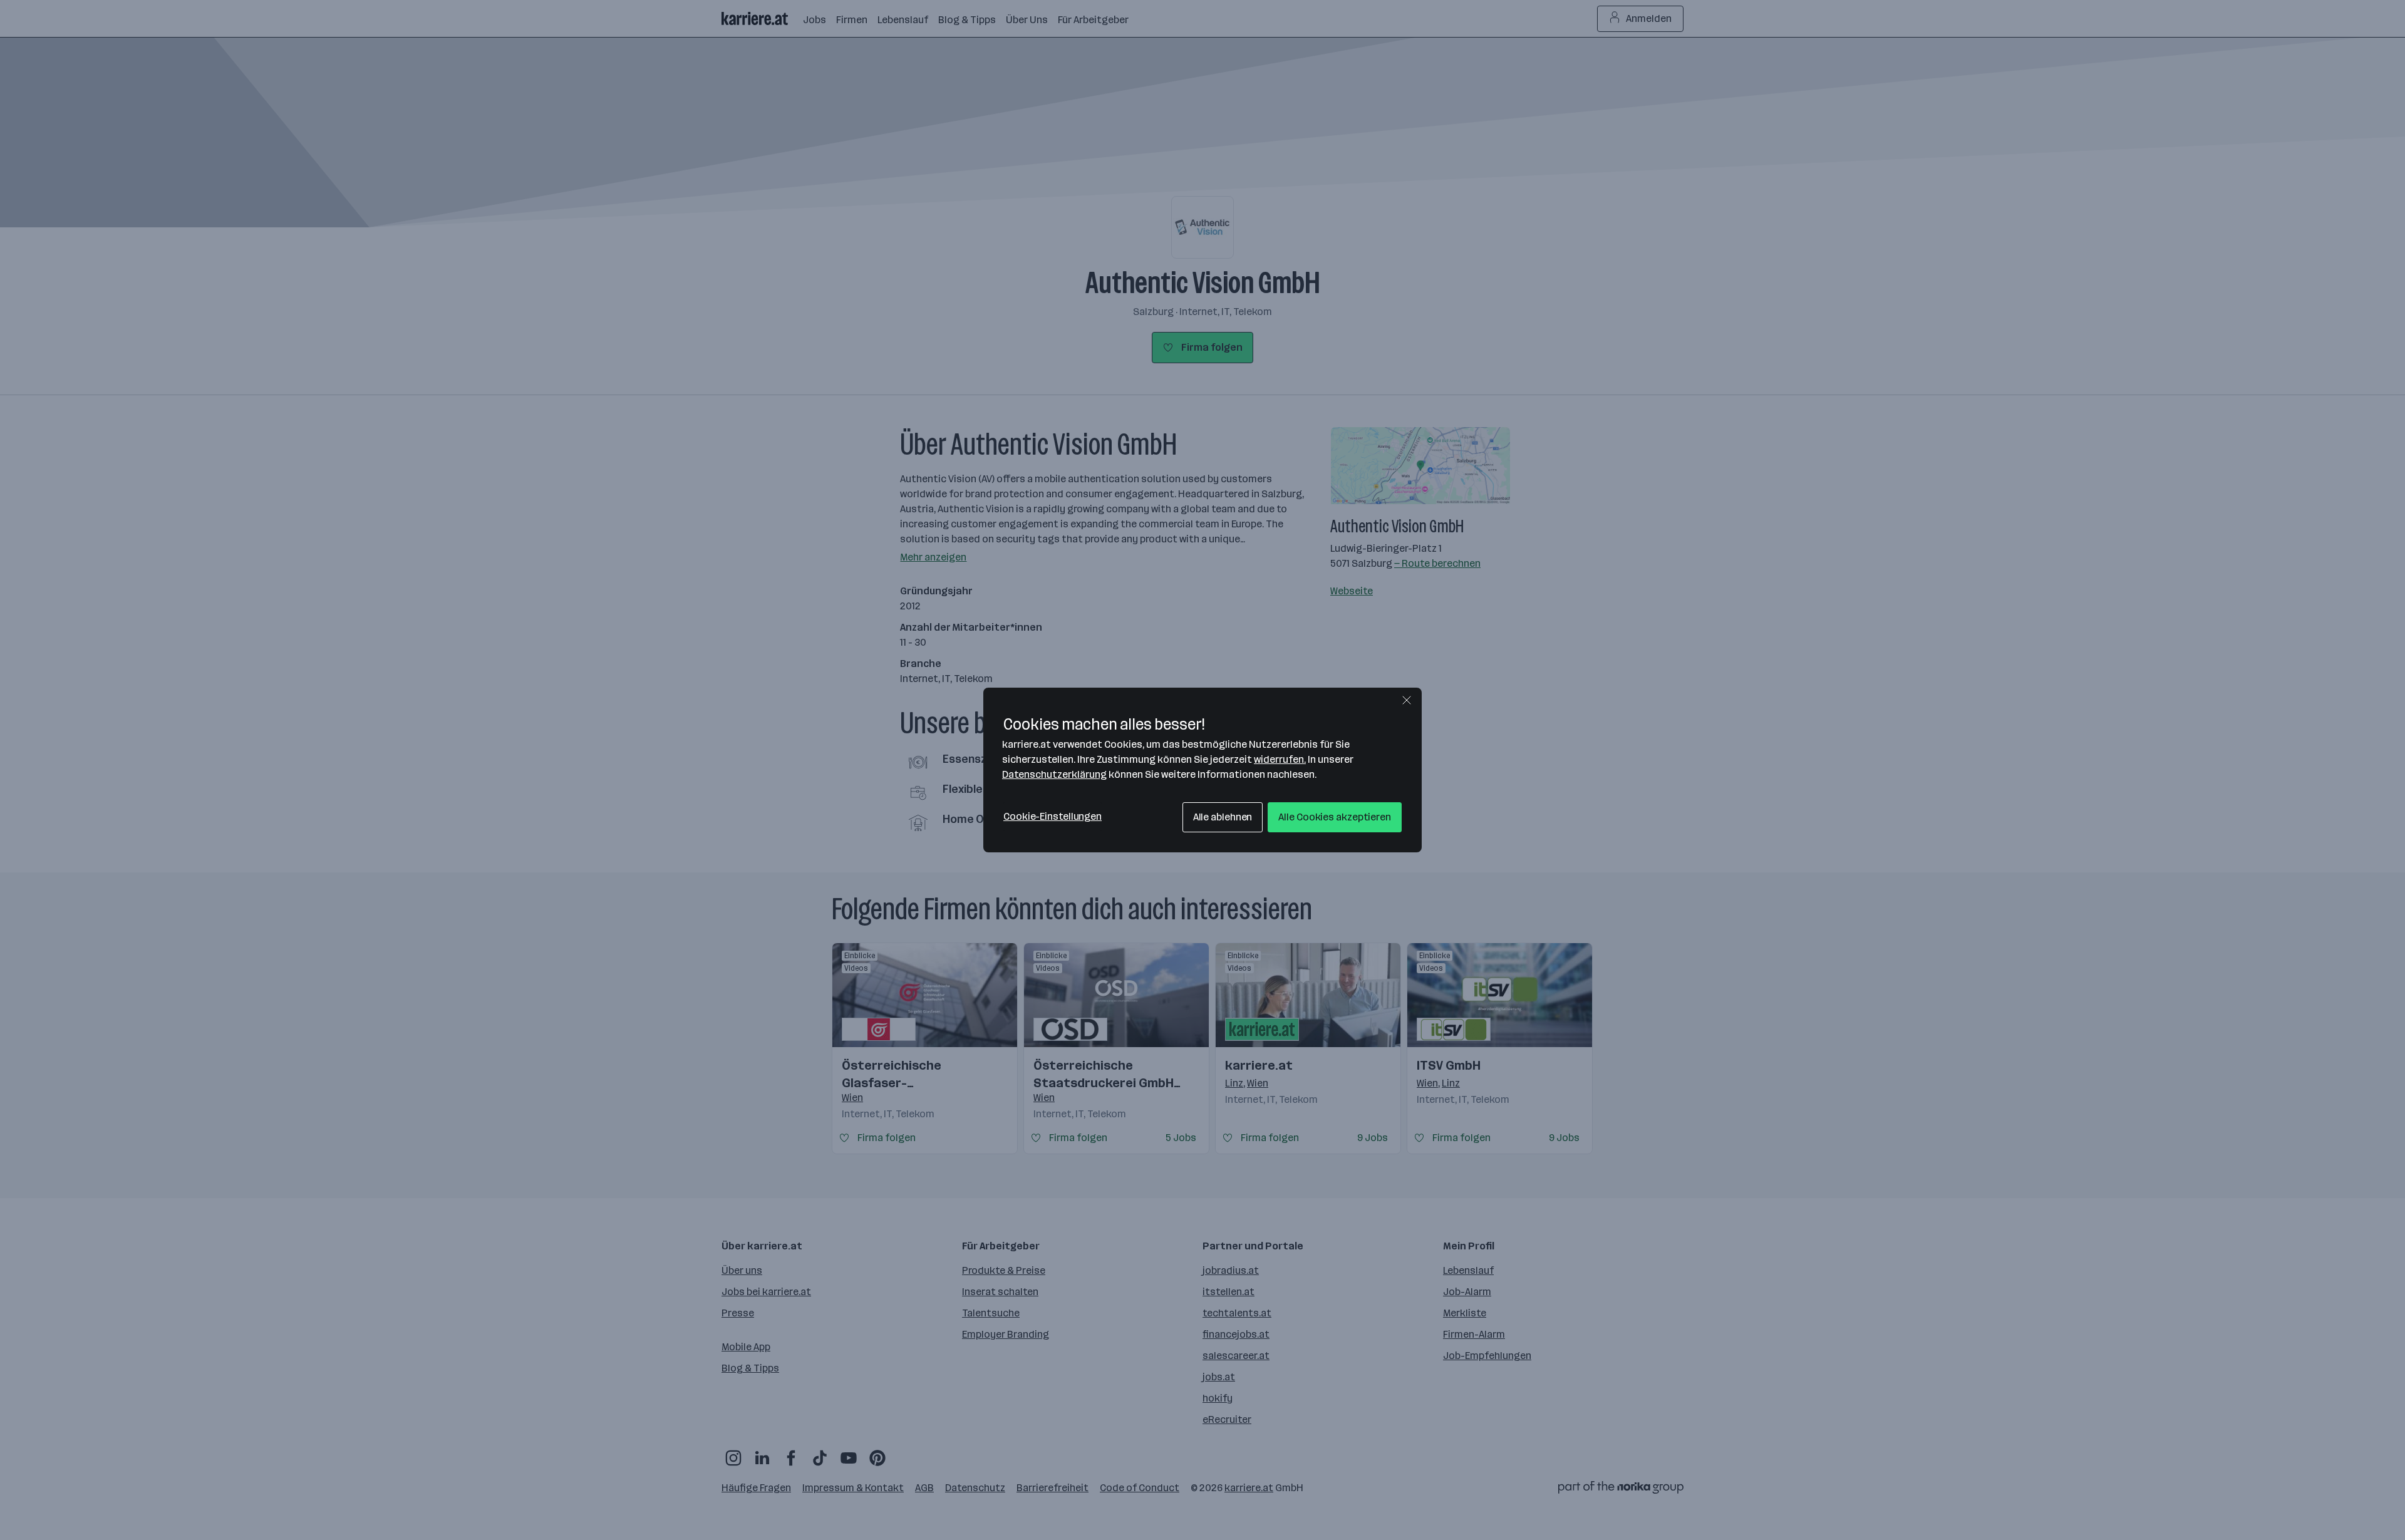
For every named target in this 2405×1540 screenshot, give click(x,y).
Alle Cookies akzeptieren (1335, 817)
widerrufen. (1280, 759)
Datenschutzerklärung (1054, 774)
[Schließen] (1407, 700)
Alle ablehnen (1223, 817)
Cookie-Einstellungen (1053, 816)
